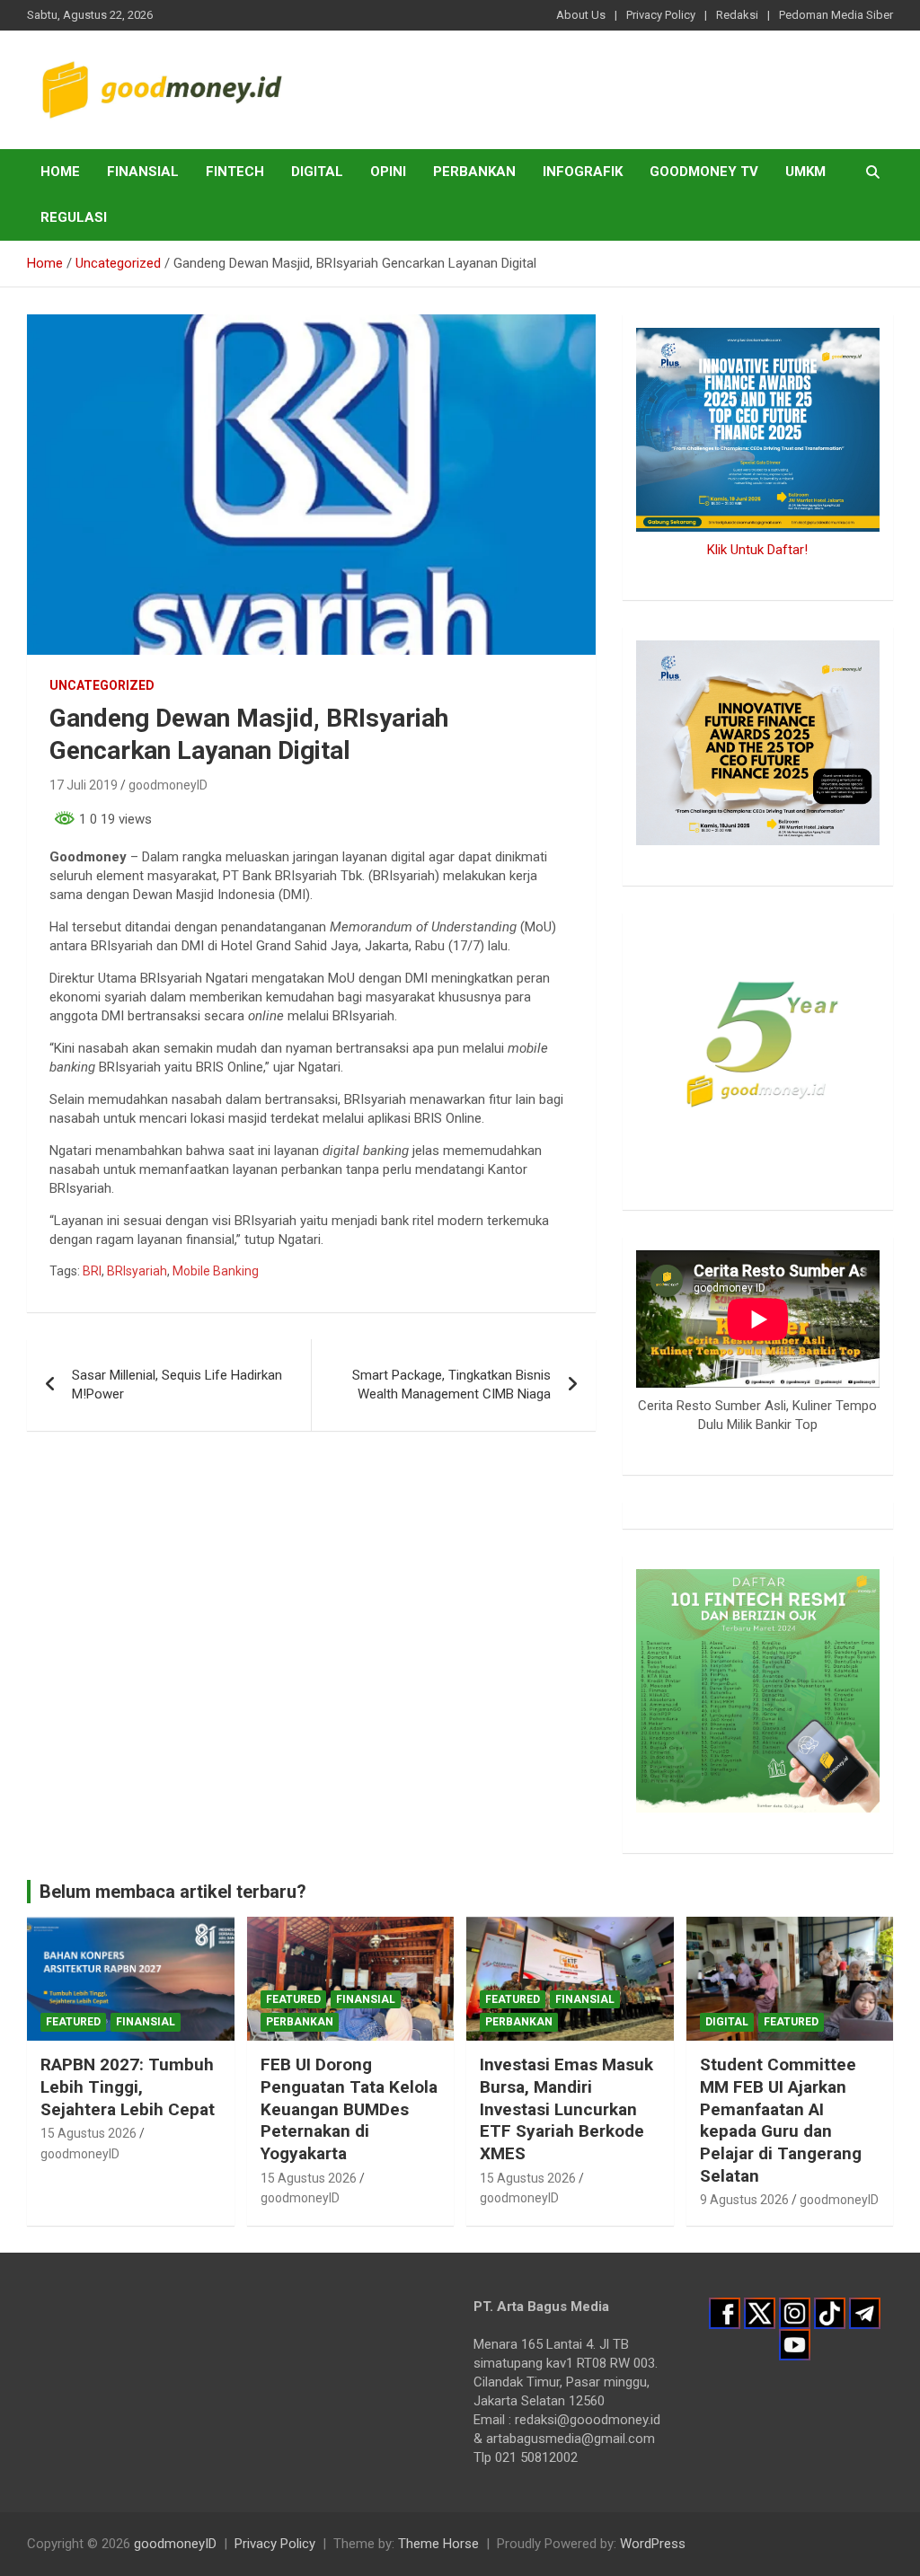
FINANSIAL (143, 172)
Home (60, 172)
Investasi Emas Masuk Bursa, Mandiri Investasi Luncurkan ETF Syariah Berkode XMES (566, 2109)
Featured (73, 2022)
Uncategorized (102, 685)
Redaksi (737, 15)
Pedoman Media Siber (836, 15)
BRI (92, 1271)
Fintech (235, 172)
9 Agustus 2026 (744, 2200)
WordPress (653, 2544)
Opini (388, 172)
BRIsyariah (137, 1271)
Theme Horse (438, 2544)
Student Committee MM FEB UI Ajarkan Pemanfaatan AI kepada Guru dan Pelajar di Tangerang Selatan (781, 2120)
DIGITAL (317, 172)
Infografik (583, 172)
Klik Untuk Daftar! (757, 550)
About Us (581, 15)
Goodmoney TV (704, 172)
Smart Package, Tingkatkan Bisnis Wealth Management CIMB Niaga (451, 1385)
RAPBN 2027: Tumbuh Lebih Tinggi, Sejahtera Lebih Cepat (128, 2086)
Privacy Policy (661, 15)
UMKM (805, 172)
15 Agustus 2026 (88, 2133)
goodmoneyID (168, 785)
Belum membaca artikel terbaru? (173, 1892)
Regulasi (74, 217)
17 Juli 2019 (84, 785)
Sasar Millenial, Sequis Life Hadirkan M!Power (177, 1385)
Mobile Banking (216, 1271)
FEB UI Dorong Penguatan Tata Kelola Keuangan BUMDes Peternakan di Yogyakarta (349, 2109)
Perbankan (474, 172)
